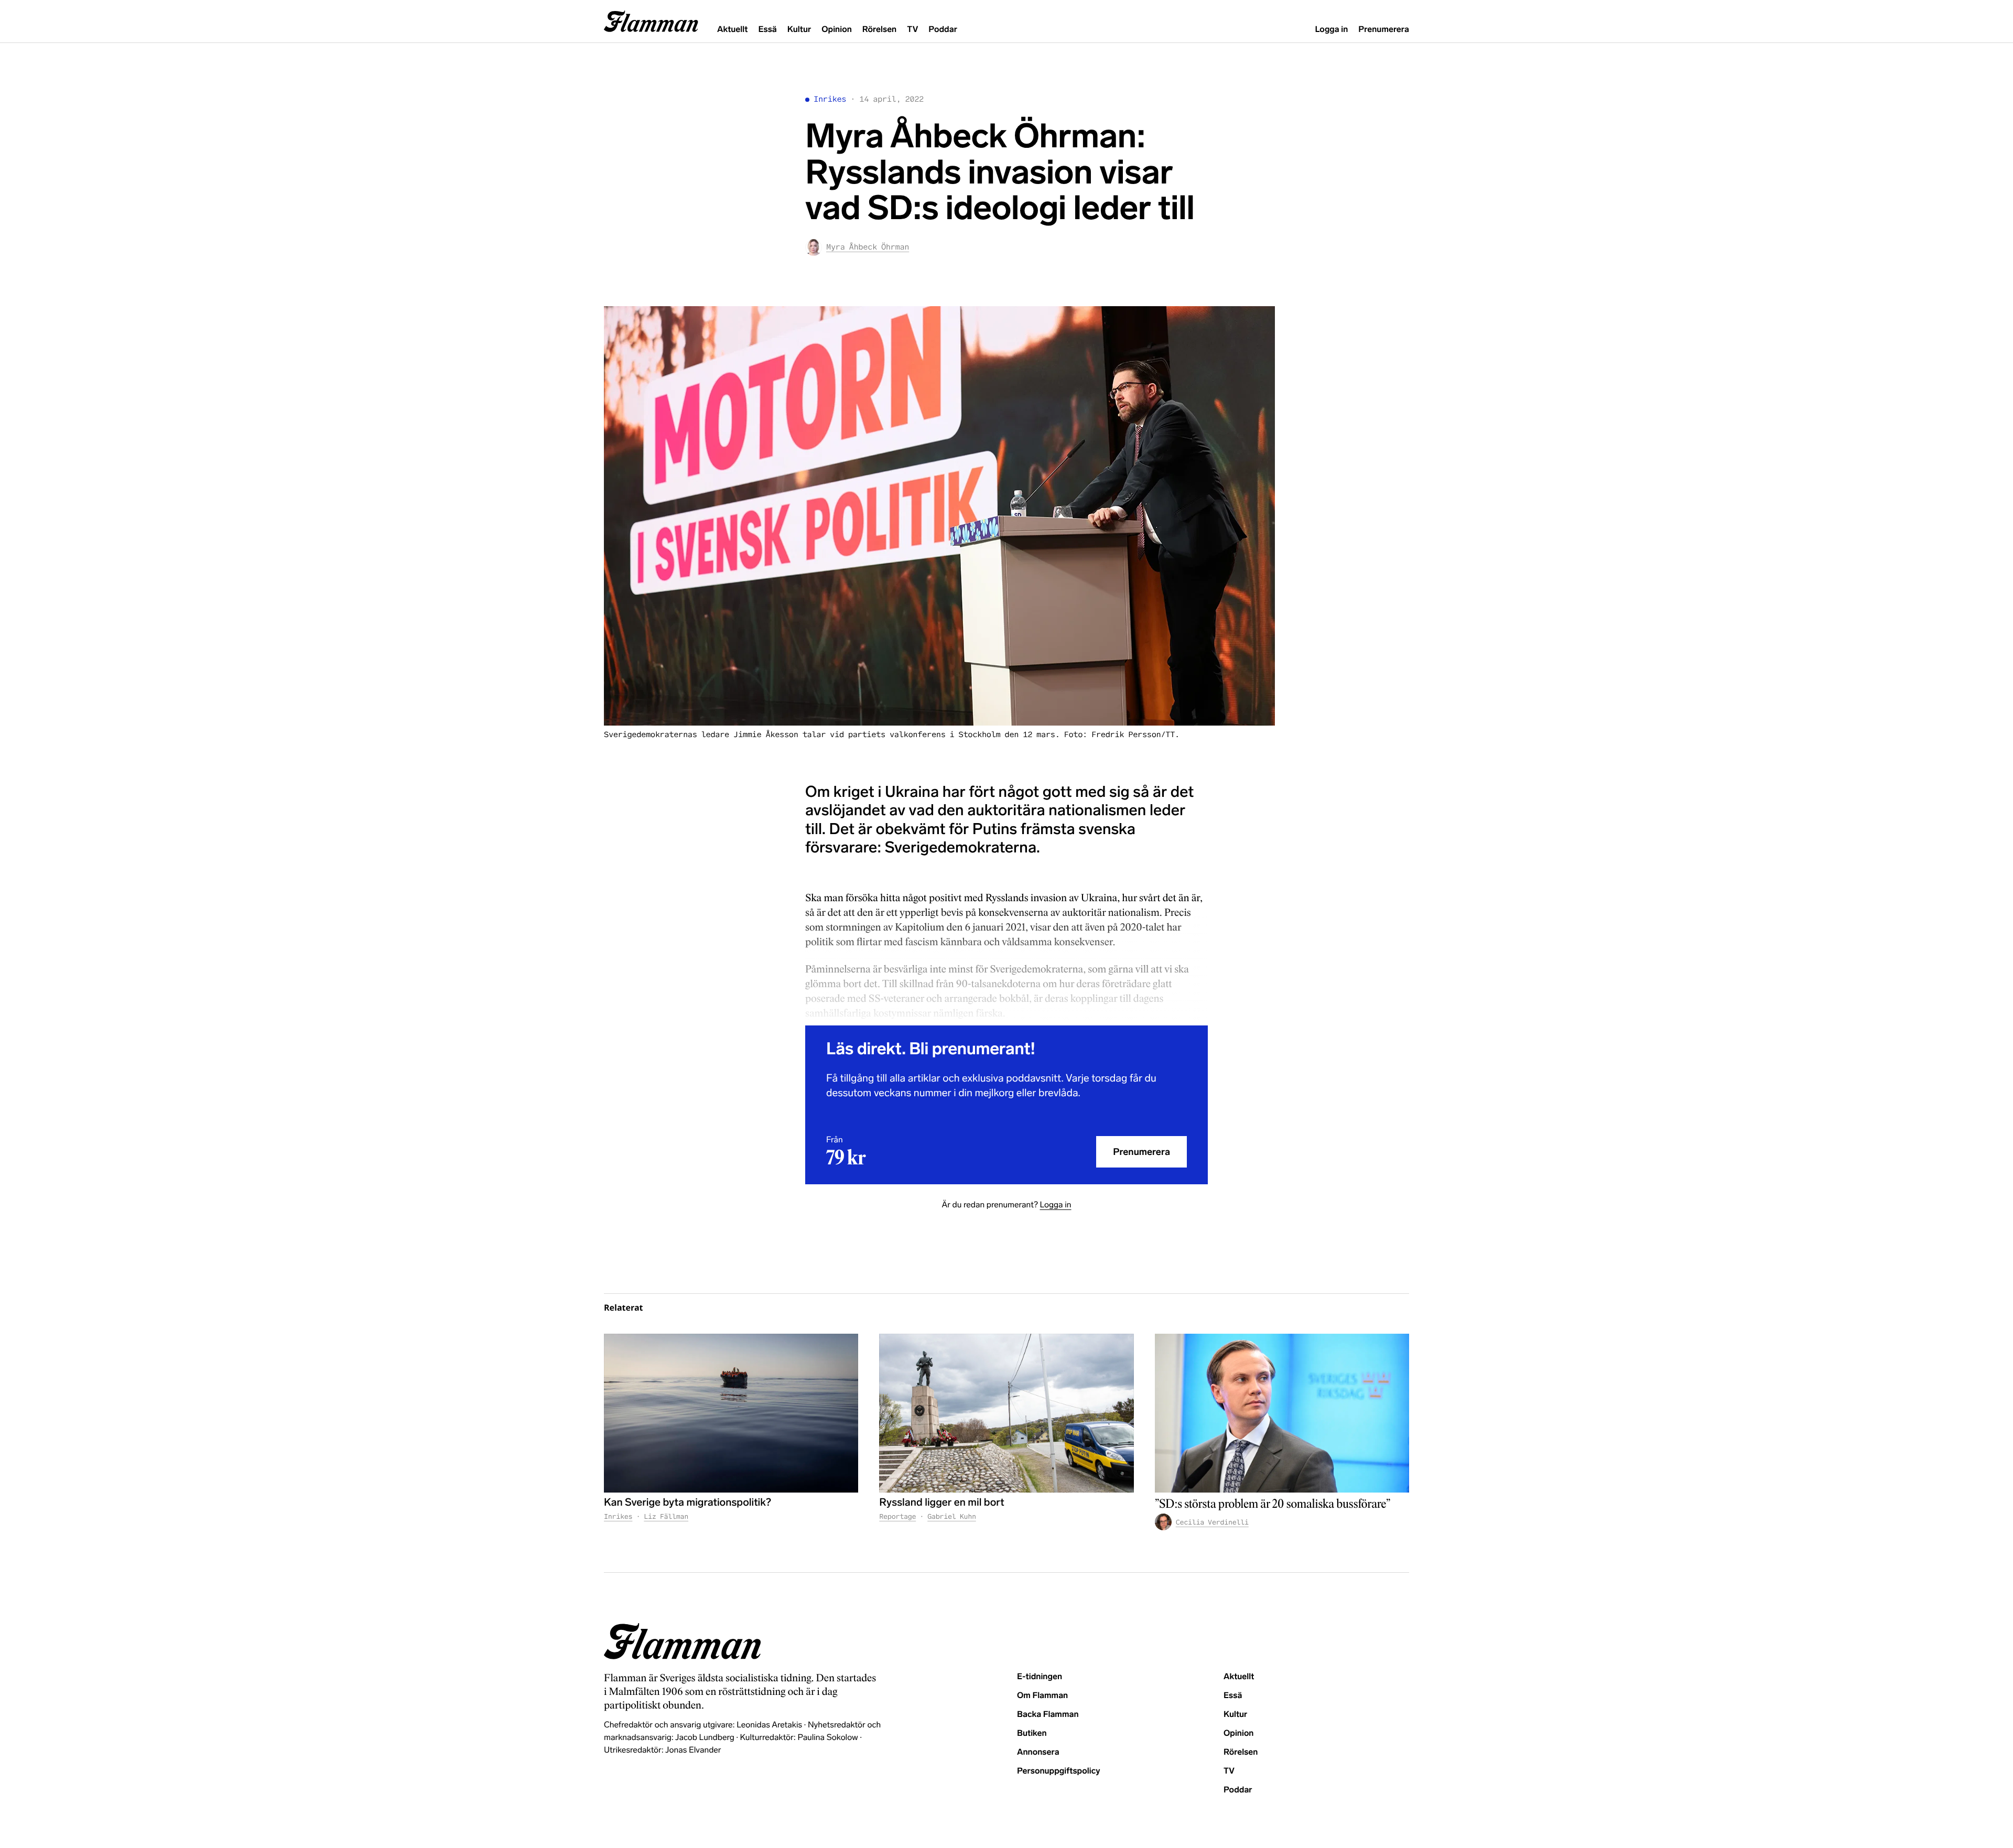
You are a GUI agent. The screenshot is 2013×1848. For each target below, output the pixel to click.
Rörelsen (879, 30)
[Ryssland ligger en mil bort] (1006, 1413)
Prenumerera (1384, 30)
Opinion (837, 30)
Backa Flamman (1048, 1715)
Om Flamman (1042, 1696)
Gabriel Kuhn (952, 1516)
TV (912, 30)
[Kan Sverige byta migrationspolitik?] (731, 1413)
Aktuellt (732, 30)
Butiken (1032, 1733)
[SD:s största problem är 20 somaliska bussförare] (1282, 1413)
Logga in (1331, 30)
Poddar (943, 30)
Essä (767, 30)
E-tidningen (1040, 1677)
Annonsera (1038, 1752)
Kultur (799, 30)
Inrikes (830, 99)
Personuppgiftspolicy (1058, 1771)
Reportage (897, 1516)
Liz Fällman (666, 1516)
